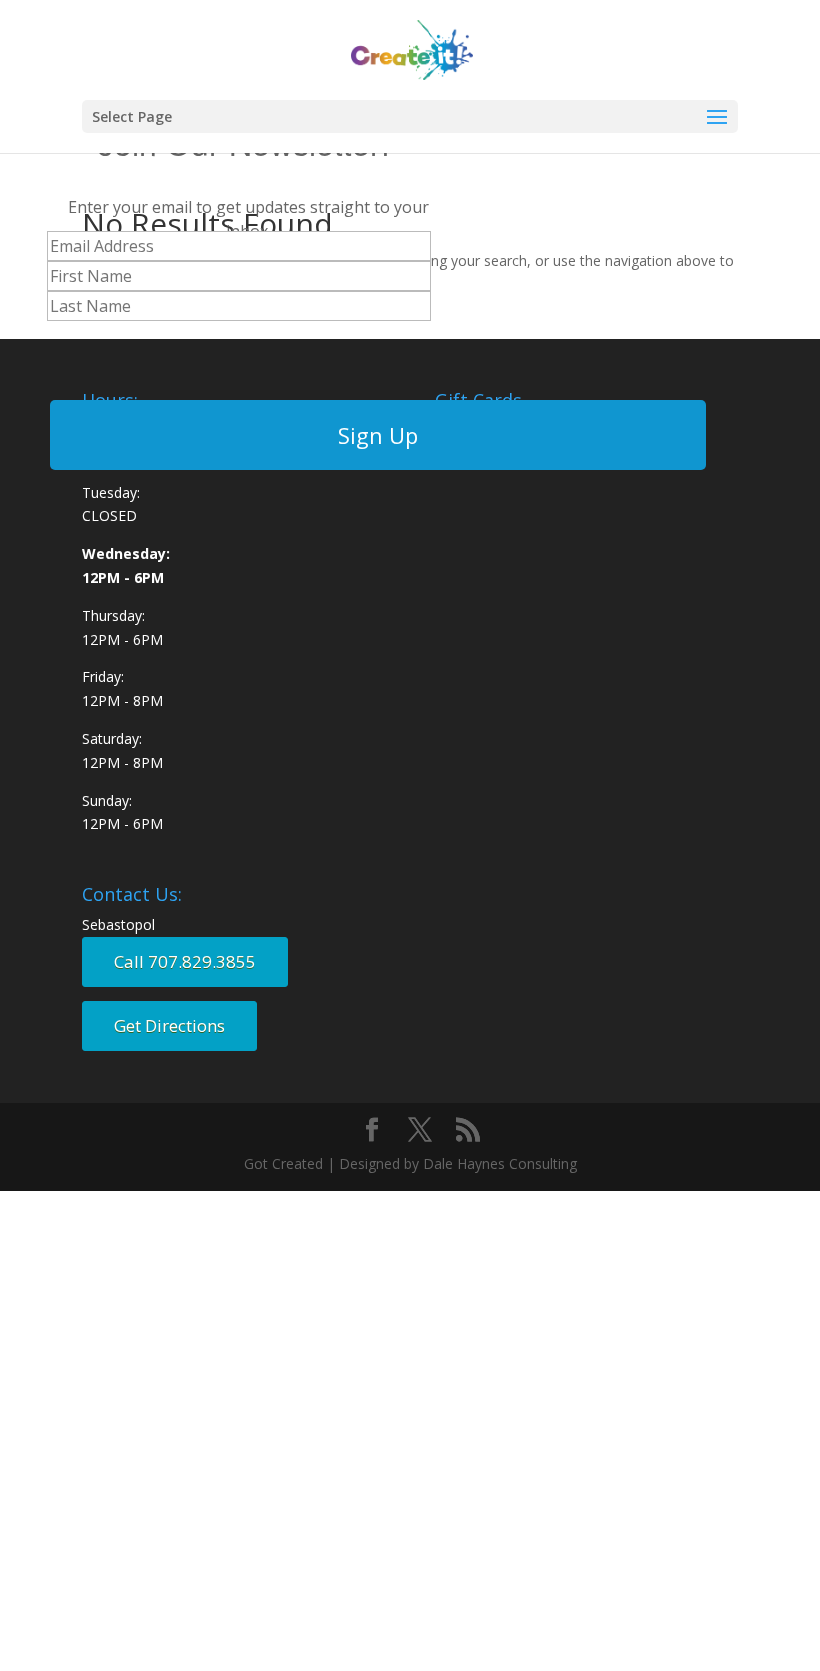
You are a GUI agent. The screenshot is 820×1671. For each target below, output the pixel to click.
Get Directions (169, 1025)
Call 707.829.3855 (185, 961)
